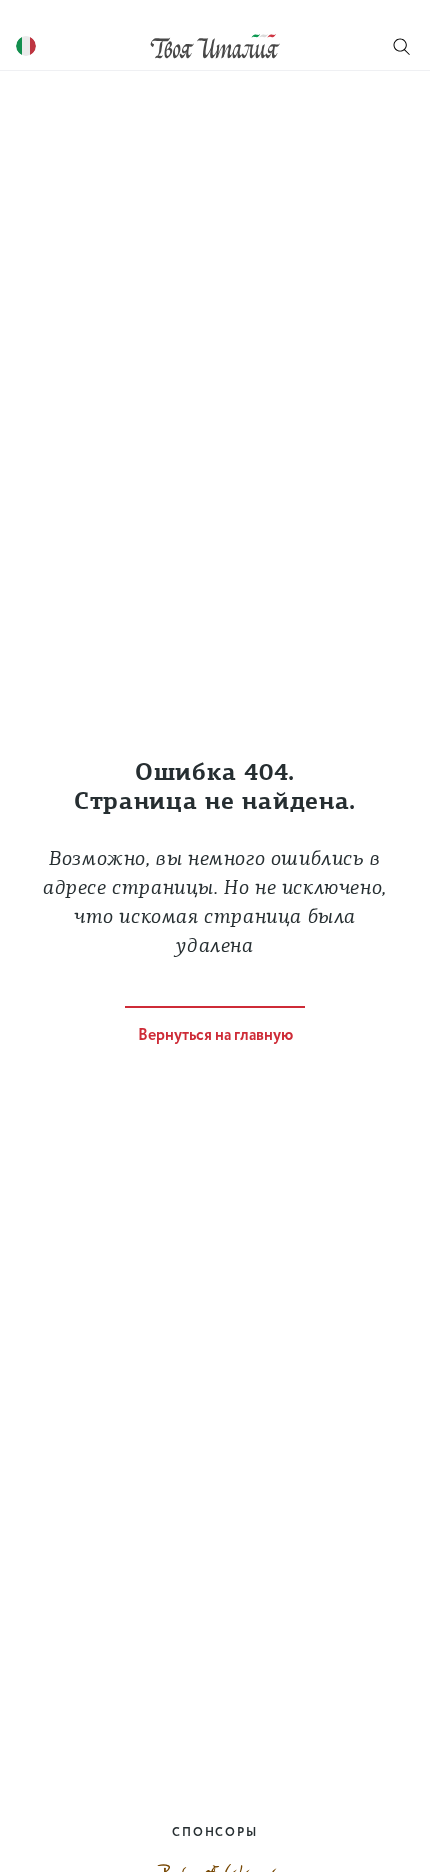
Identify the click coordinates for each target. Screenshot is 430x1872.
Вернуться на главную (215, 1035)
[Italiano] (26, 47)
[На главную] (215, 45)
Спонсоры (214, 1832)
